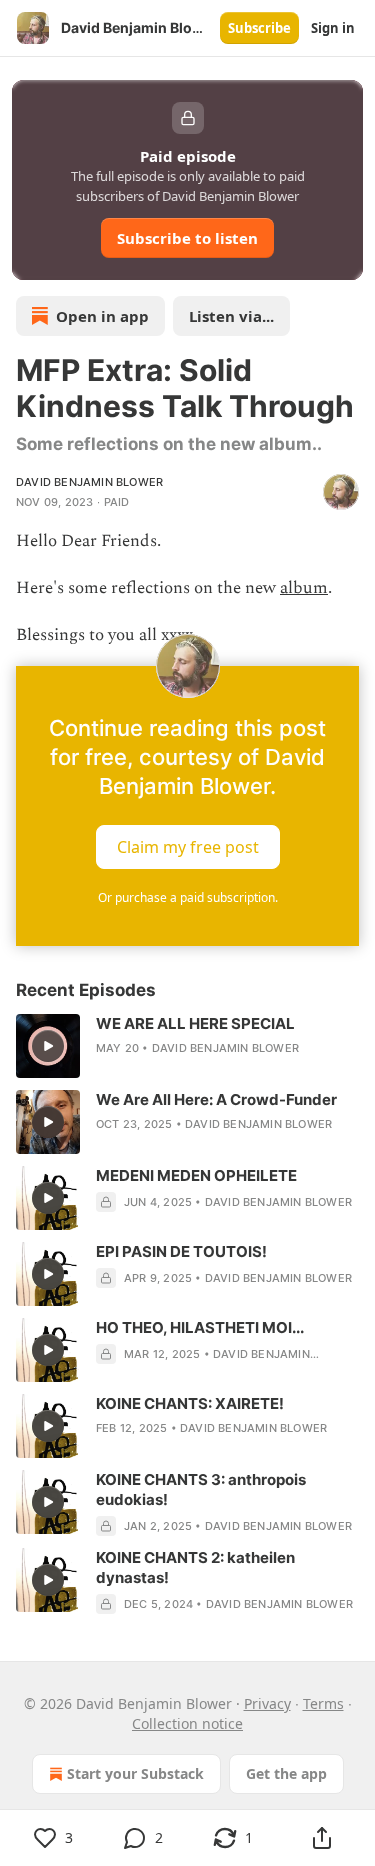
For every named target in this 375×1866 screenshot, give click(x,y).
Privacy (267, 1703)
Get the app (286, 1773)
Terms (323, 1703)
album (304, 588)
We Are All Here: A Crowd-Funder (216, 1099)
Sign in (333, 28)
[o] (48, 1046)
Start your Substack (135, 1773)
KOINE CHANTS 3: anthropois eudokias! (201, 1489)
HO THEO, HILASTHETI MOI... (200, 1327)
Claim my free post (188, 846)
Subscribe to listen (187, 238)
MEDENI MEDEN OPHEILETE (196, 1175)
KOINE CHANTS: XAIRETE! (190, 1403)
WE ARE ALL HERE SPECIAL (195, 1023)
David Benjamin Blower (89, 482)
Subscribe (259, 28)
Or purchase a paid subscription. (188, 897)
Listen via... (231, 316)
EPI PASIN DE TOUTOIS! (181, 1251)
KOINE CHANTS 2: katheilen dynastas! (195, 1567)
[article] (187, 1046)
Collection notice (187, 1723)
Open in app (102, 316)
